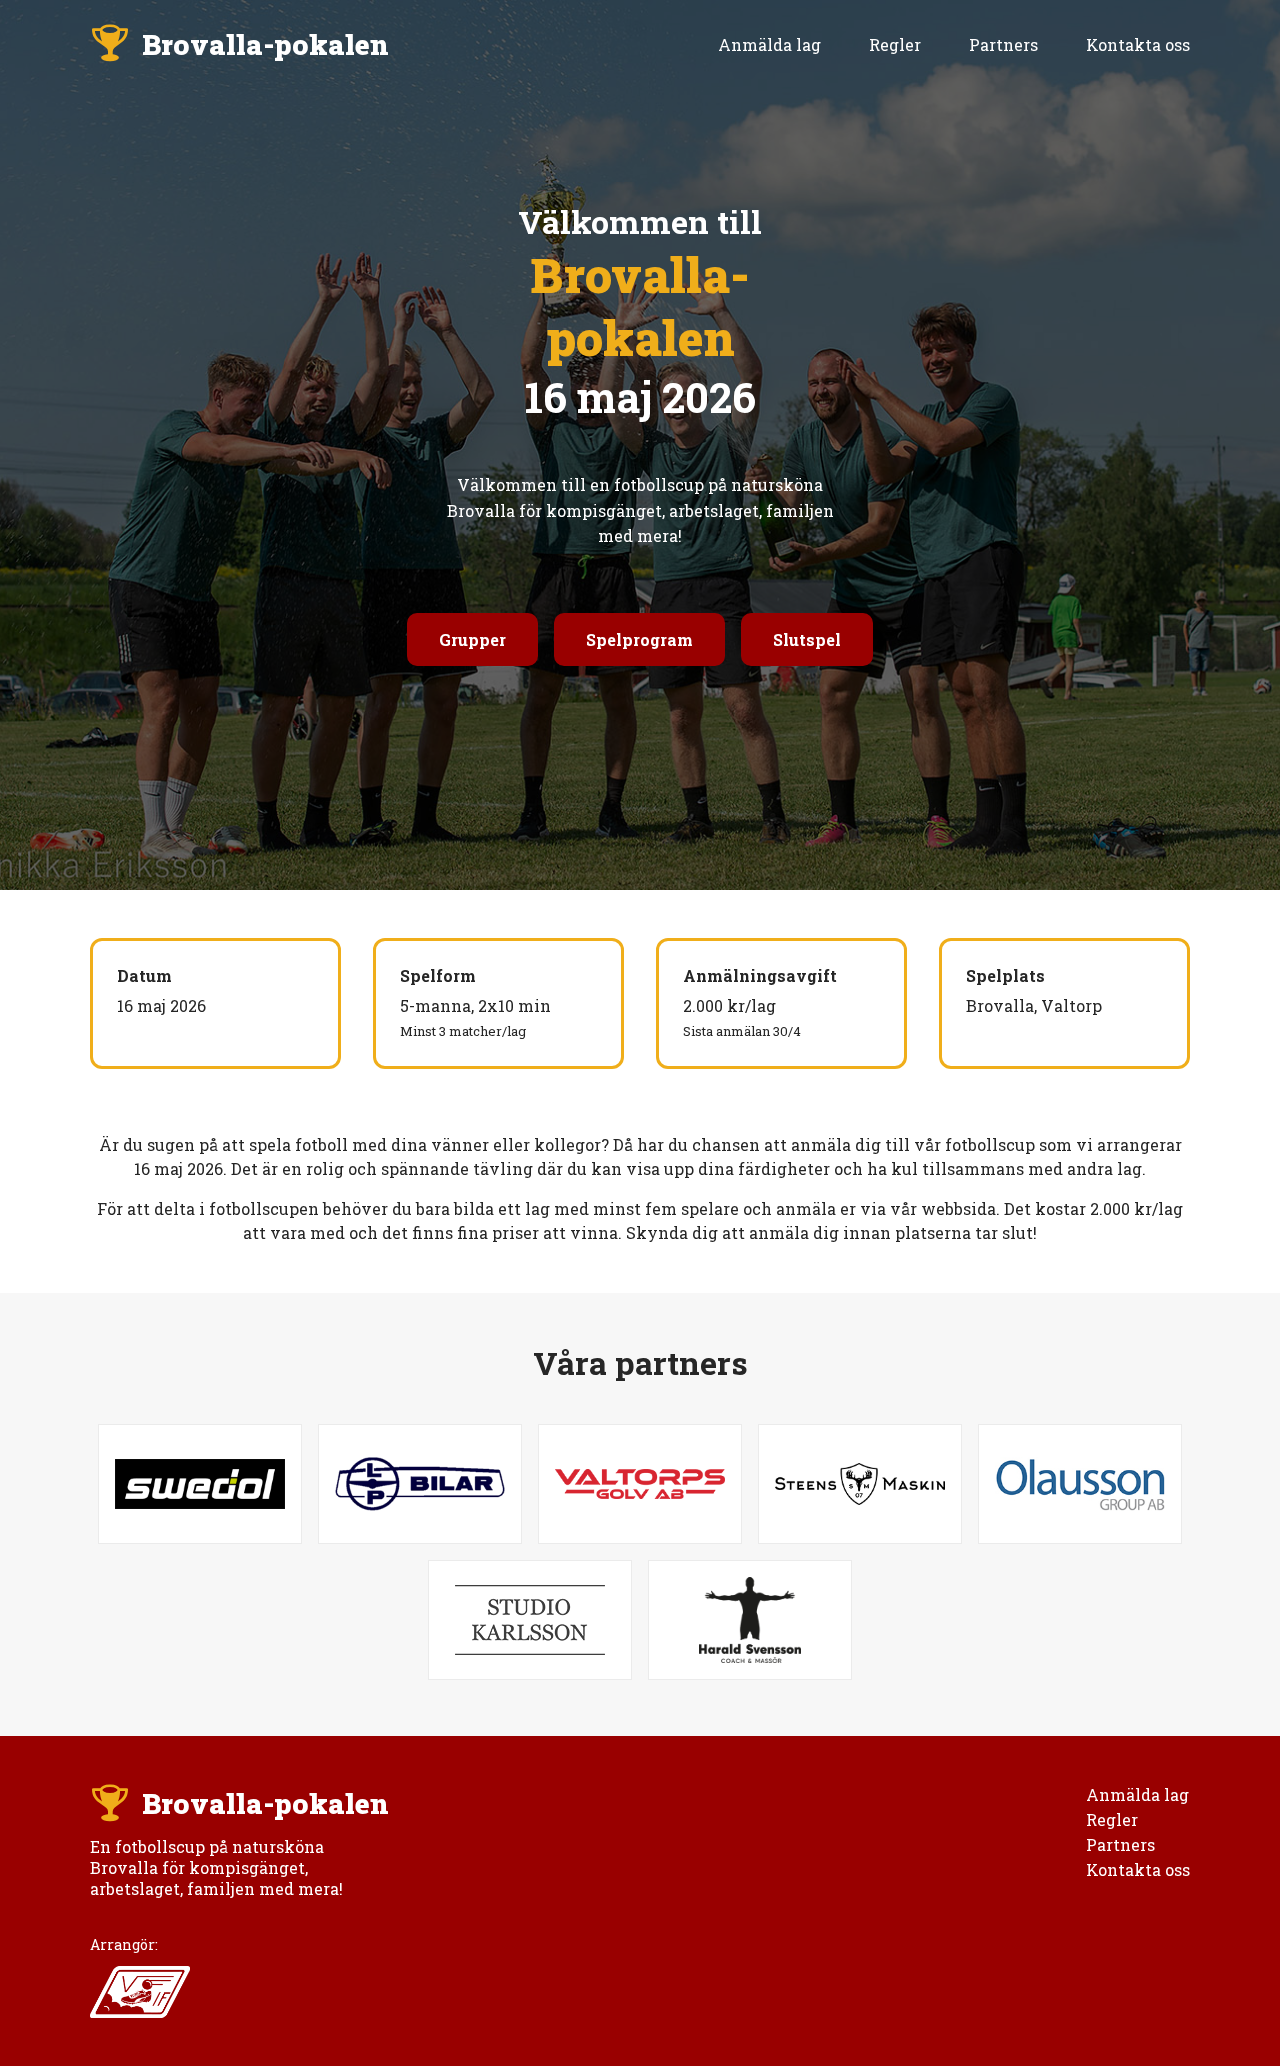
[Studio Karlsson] (530, 1620)
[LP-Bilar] (420, 1484)
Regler (895, 44)
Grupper (472, 639)
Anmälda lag (769, 44)
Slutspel (807, 639)
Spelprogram (639, 639)
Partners (1003, 44)
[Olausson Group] (1080, 1484)
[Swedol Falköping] (200, 1484)
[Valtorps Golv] (640, 1484)
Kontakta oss (1138, 44)
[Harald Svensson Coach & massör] (750, 1620)
